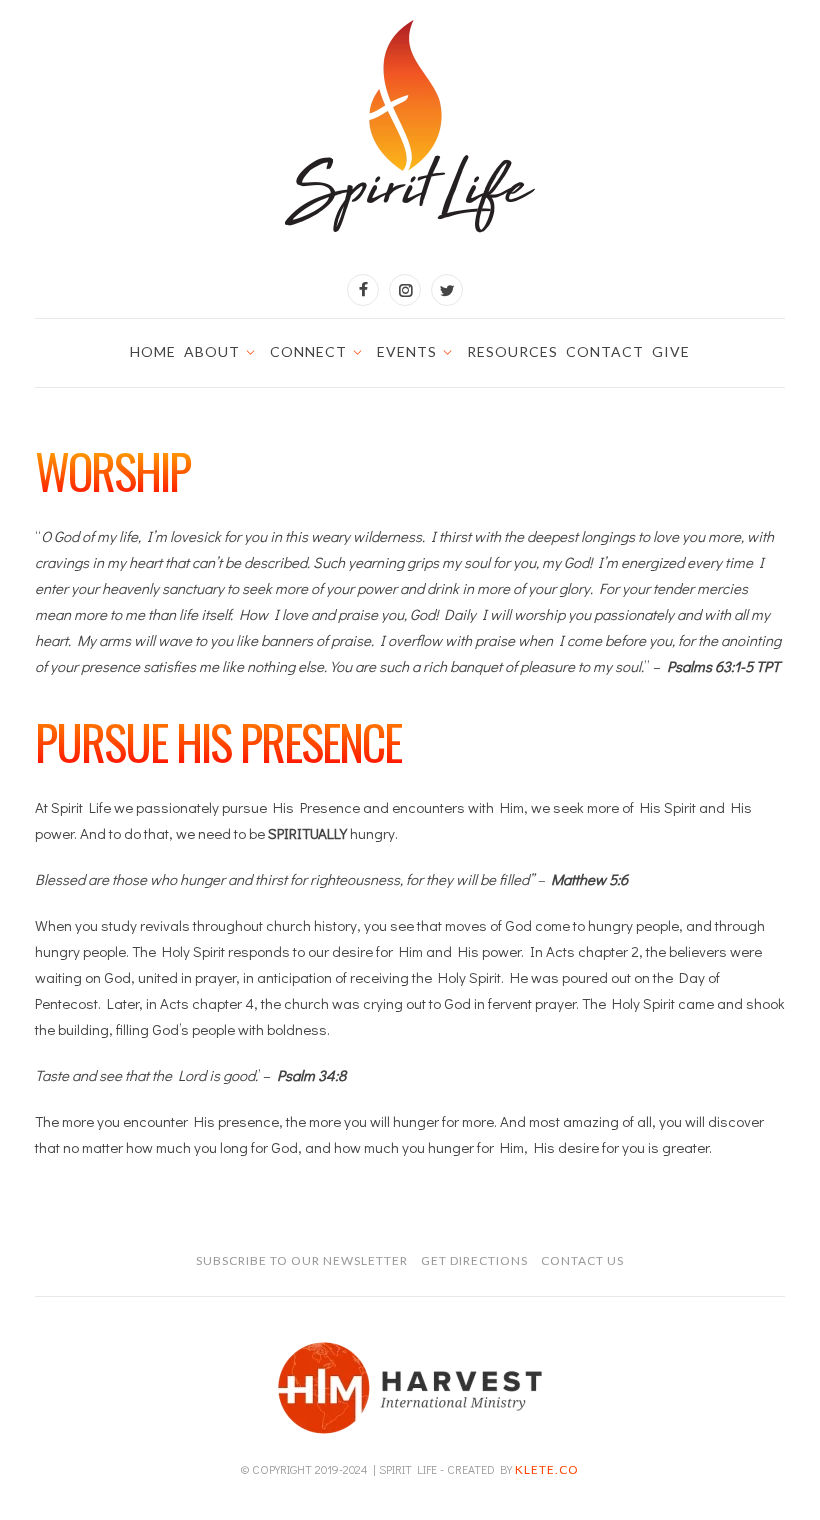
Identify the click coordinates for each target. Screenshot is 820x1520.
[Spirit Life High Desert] (410, 127)
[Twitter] (447, 290)
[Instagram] (405, 290)
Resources (512, 351)
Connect (308, 351)
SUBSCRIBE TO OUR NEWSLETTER (302, 1260)
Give (671, 351)
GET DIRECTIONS (474, 1260)
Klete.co (547, 1469)
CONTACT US (582, 1260)
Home (153, 351)
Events (407, 351)
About (212, 351)
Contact (605, 351)
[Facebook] (363, 290)
